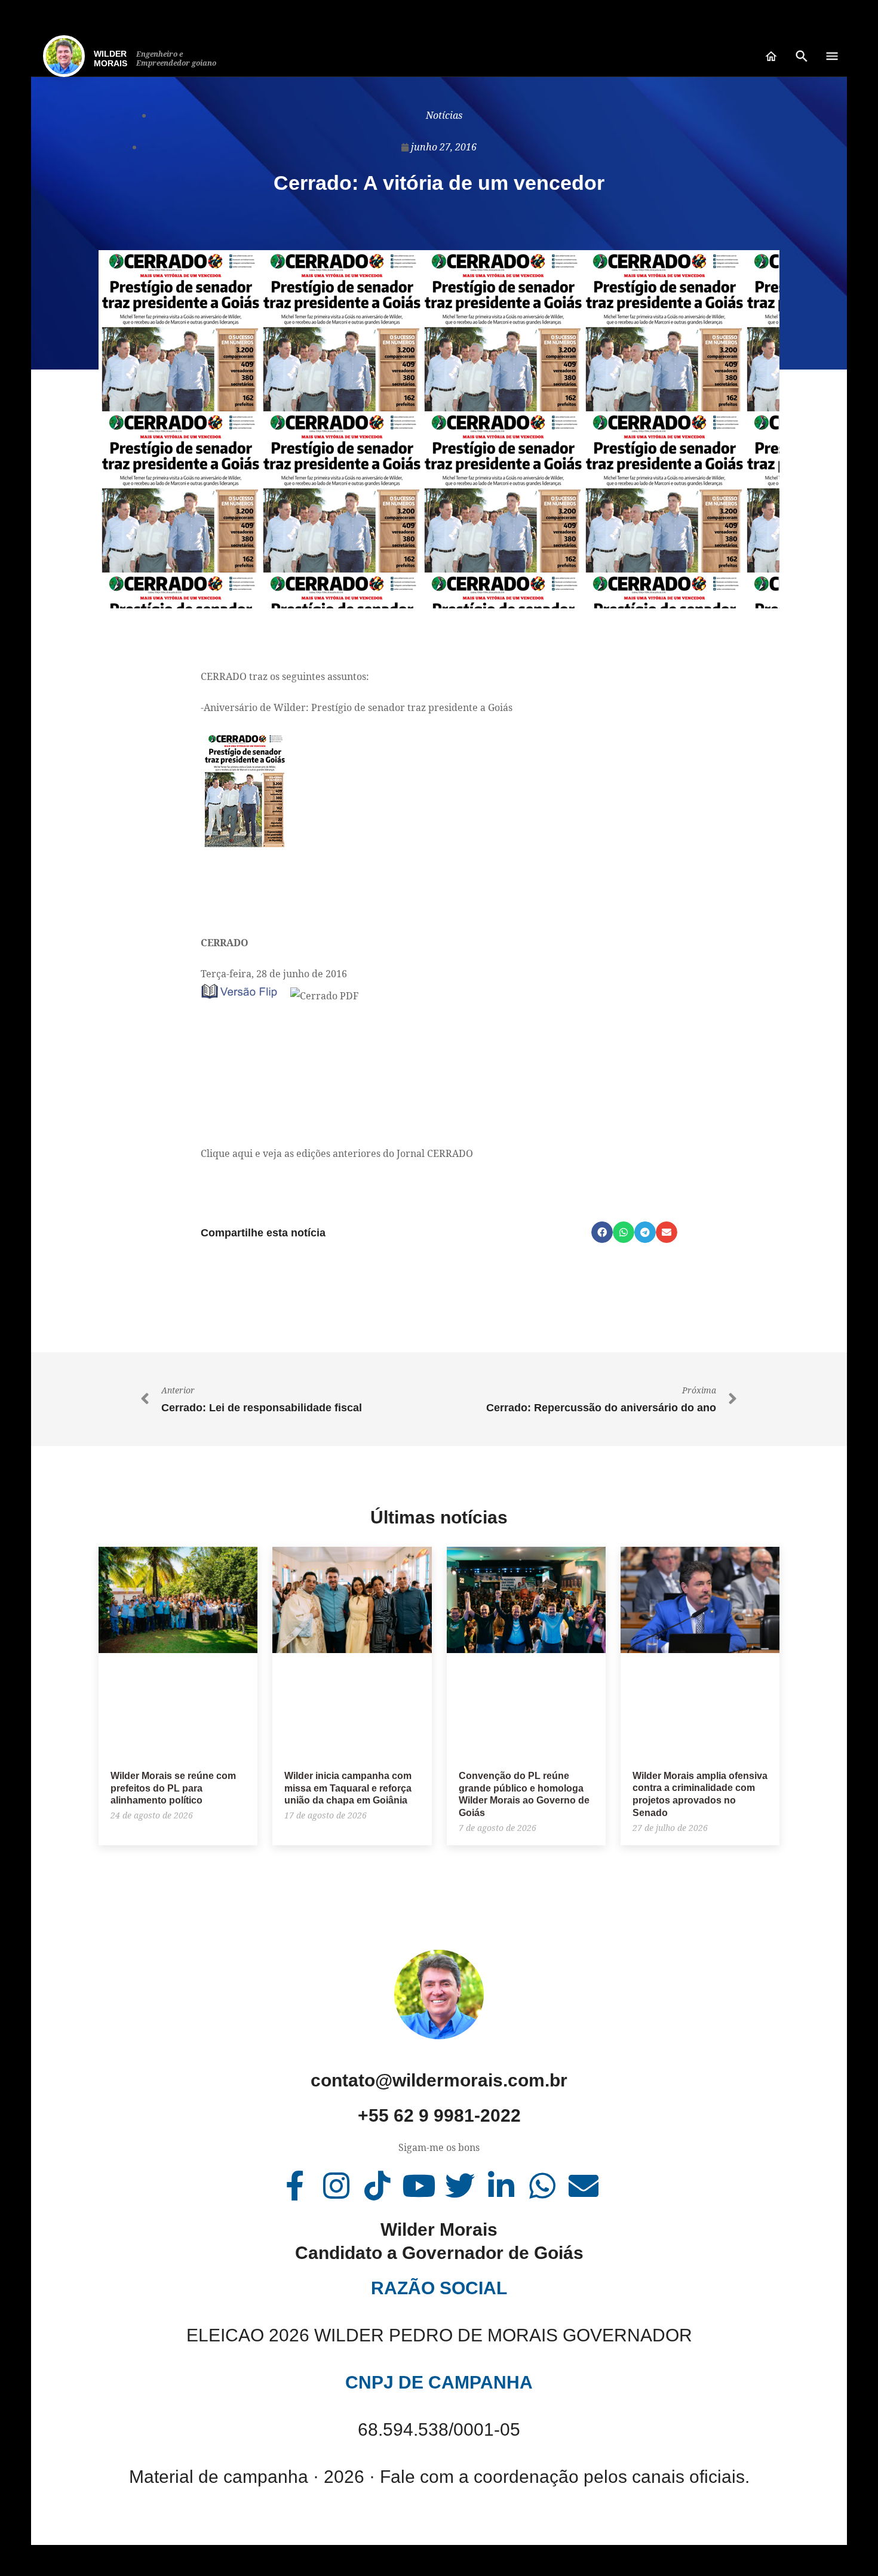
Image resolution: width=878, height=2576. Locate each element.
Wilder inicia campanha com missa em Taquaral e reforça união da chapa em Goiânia (348, 1788)
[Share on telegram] (645, 1232)
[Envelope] (584, 2186)
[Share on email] (667, 1232)
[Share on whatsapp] (624, 1232)
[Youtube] (419, 2186)
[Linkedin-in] (501, 2186)
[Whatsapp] (542, 2186)
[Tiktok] (377, 2186)
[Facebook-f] (295, 2186)
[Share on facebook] (602, 1232)
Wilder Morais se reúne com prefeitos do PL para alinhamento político (173, 1788)
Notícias (444, 115)
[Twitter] (460, 2186)
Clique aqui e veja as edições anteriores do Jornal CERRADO (337, 1153)
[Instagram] (336, 2186)
